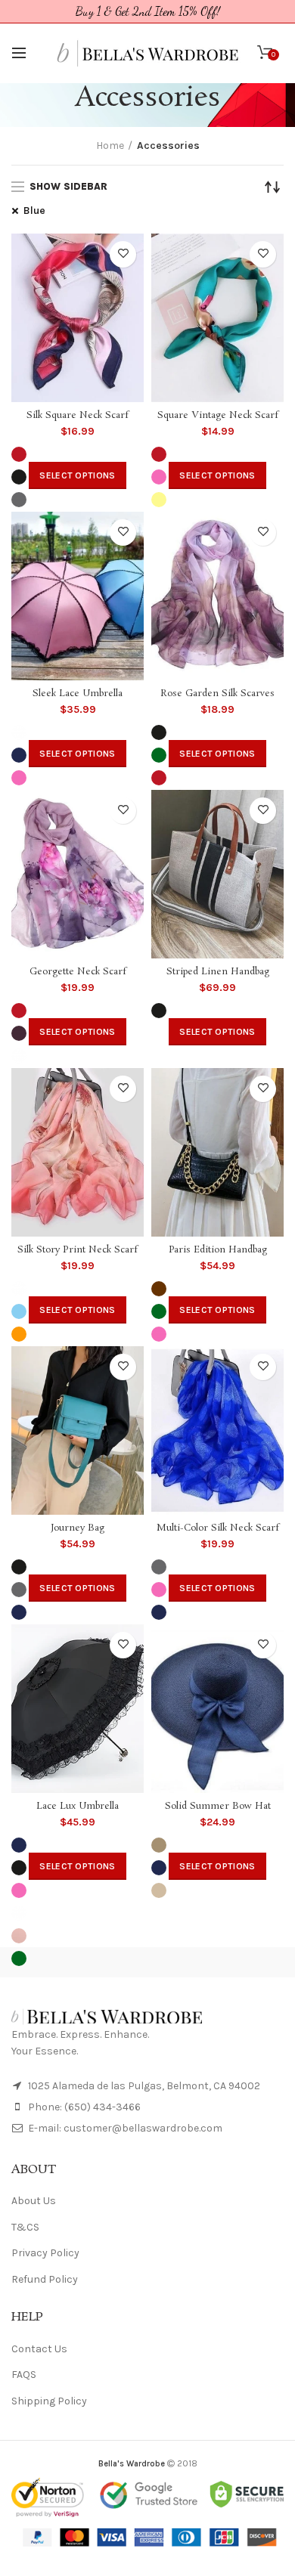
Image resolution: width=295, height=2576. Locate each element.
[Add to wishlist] (123, 254)
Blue (34, 211)
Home (110, 146)
